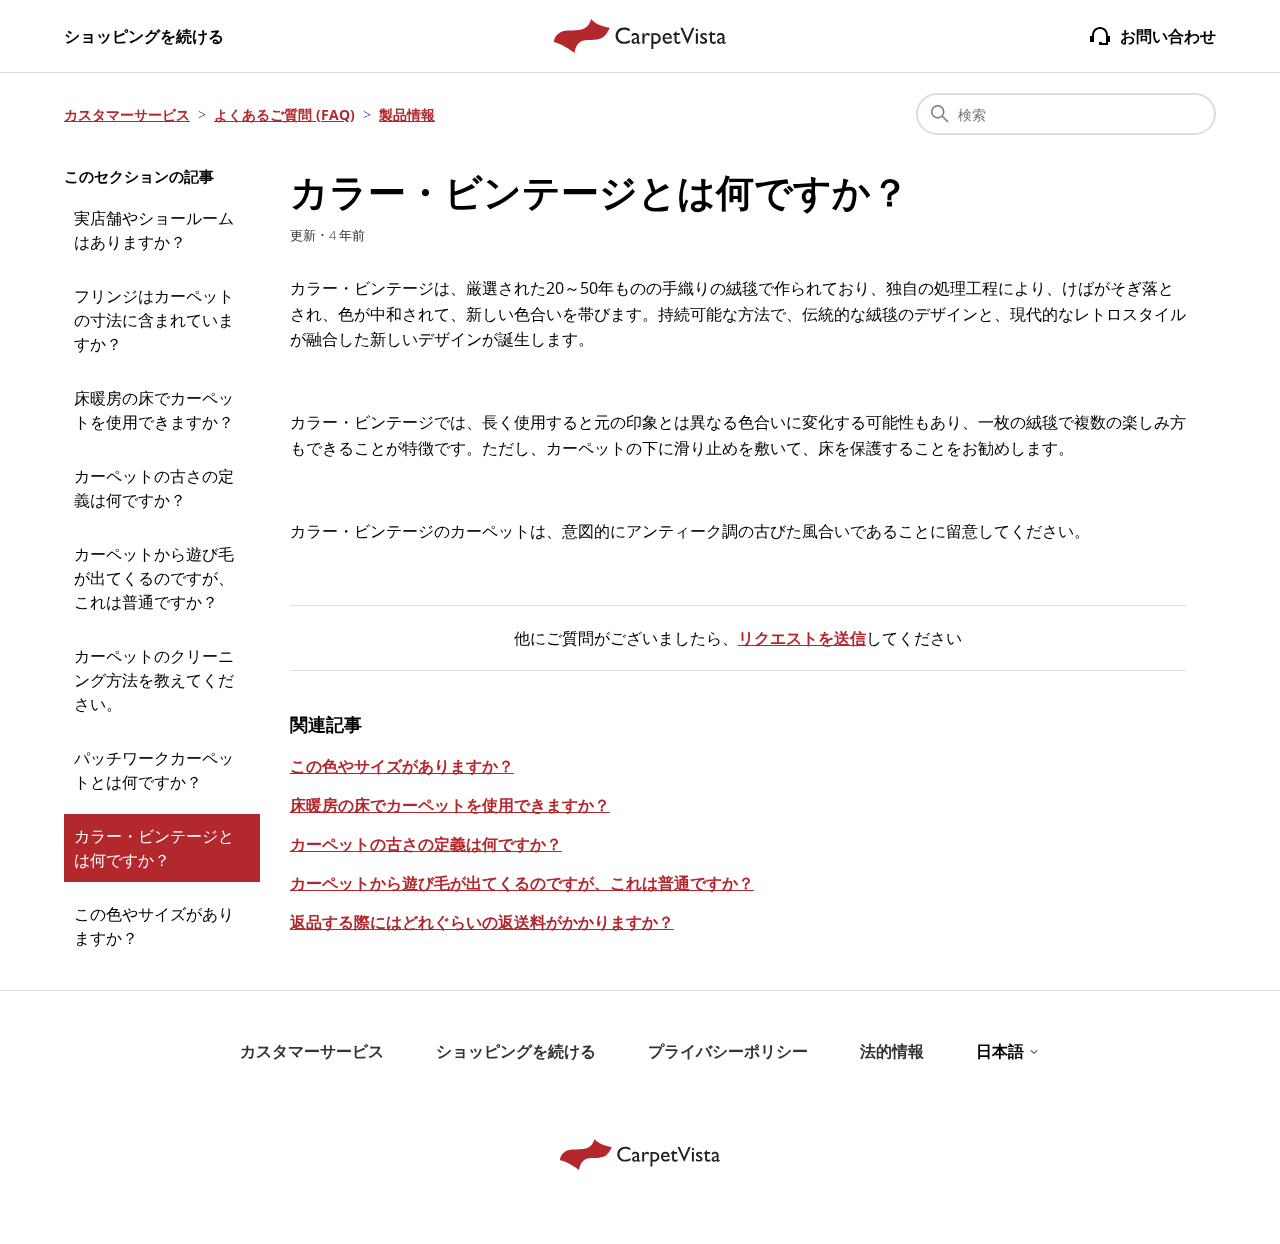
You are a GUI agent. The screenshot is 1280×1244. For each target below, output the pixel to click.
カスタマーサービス (127, 114)
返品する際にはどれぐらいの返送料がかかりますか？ (482, 922)
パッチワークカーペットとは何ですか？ (154, 770)
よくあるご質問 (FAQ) (284, 114)
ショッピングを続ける (144, 36)
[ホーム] (640, 36)
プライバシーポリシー (728, 1051)
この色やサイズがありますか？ (154, 926)
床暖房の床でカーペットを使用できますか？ (154, 410)
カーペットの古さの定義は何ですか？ (154, 488)
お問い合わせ (1168, 36)
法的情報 (892, 1051)
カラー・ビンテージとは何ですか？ (154, 848)
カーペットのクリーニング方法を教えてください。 (154, 680)
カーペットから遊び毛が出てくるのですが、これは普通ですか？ (154, 578)
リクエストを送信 (802, 638)
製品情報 (407, 114)
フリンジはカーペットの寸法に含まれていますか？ (154, 320)
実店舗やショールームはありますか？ (154, 230)
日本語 (1002, 1051)
